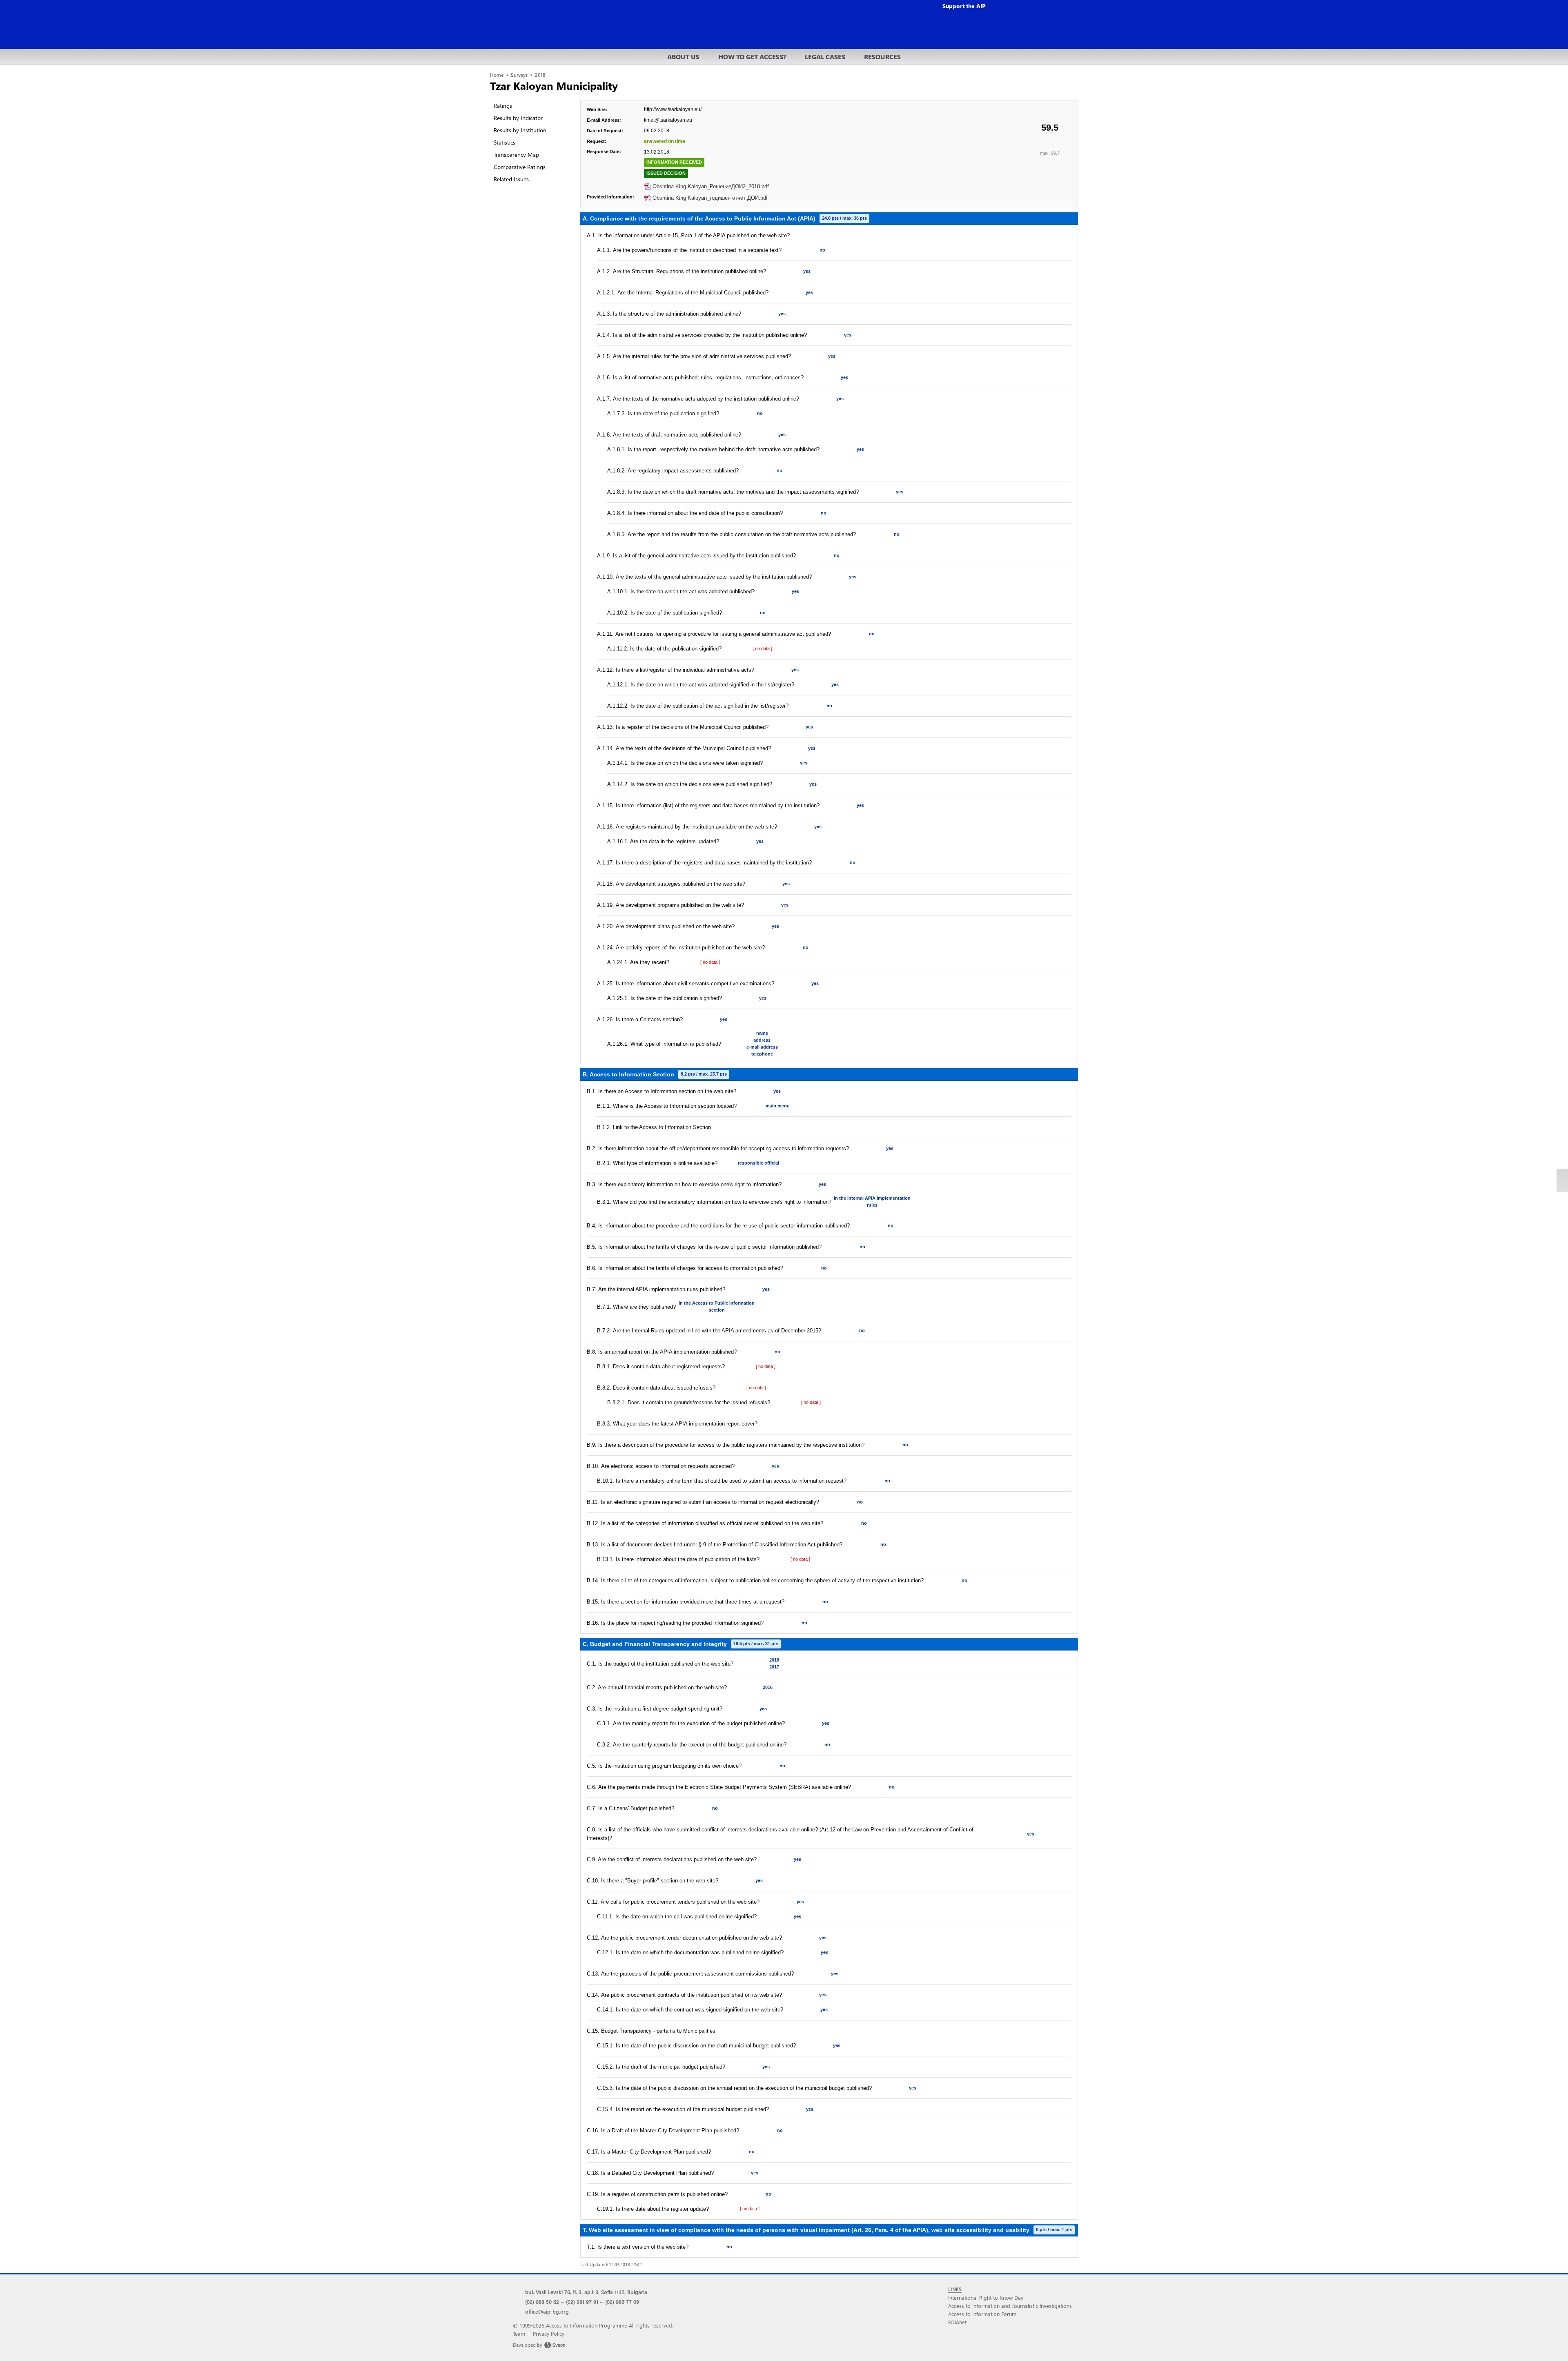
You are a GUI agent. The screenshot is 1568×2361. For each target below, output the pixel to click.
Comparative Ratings (520, 167)
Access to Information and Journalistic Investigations (1010, 2306)
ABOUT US (683, 57)
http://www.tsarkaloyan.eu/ (673, 109)
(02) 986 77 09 (622, 2302)
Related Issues (511, 179)
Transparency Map (516, 155)
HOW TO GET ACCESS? (752, 57)
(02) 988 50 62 (542, 2302)
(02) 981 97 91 (582, 2302)
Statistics (504, 142)
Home (497, 75)
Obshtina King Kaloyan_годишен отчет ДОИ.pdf (710, 198)
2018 (540, 75)
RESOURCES (882, 57)
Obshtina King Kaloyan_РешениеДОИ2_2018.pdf (711, 186)
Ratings (503, 106)
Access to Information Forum (982, 2314)
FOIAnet (957, 2322)
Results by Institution (520, 130)
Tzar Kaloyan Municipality (554, 85)
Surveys (519, 75)
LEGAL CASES (825, 57)
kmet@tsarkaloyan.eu (668, 120)
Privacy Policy (549, 2333)
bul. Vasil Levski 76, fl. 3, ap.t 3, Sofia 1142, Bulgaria (586, 2292)
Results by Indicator (518, 118)
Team (519, 2333)
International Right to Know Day (986, 2298)
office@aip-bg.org (547, 2311)
